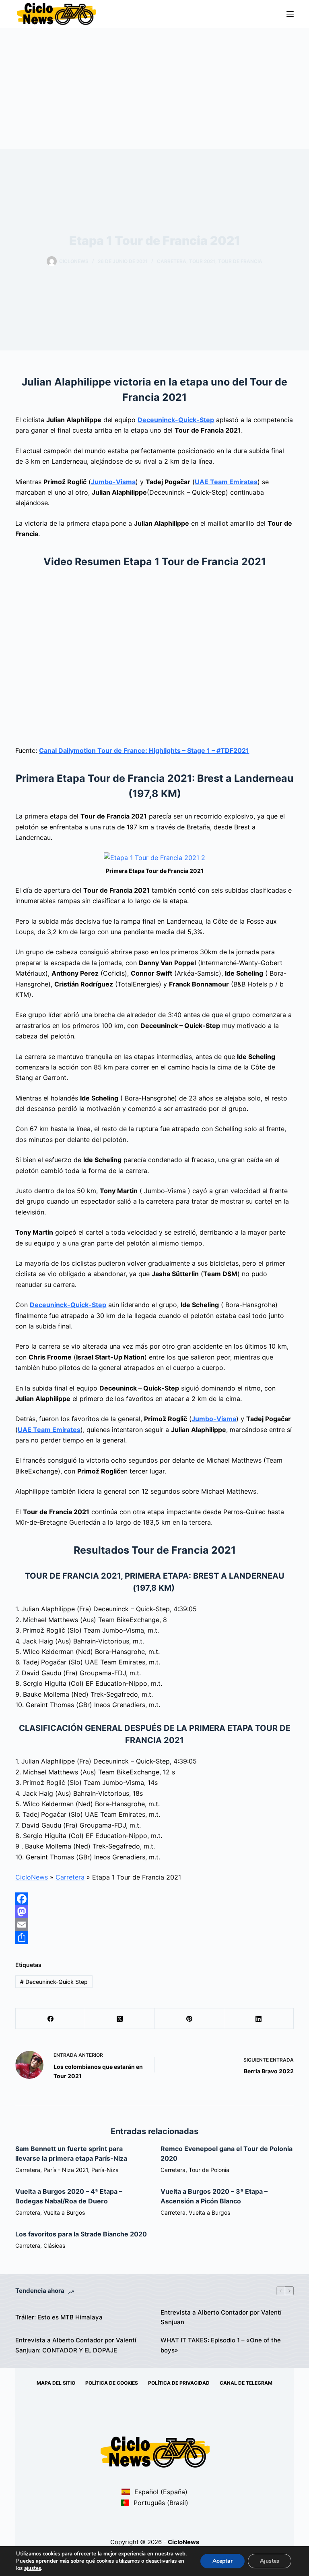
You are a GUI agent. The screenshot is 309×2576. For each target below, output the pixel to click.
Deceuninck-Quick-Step (176, 420)
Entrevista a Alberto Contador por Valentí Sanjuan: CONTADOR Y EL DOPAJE (76, 2345)
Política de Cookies (112, 2383)
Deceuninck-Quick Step (54, 1982)
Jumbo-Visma (113, 482)
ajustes (33, 2568)
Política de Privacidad (179, 2383)
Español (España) (160, 2492)
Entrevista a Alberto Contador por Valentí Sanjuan (221, 2317)
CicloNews (32, 1877)
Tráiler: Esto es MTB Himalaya (59, 2317)
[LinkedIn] (259, 2019)
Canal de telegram (246, 2383)
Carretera (172, 261)
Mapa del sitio (56, 2383)
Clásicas (54, 2245)
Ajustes (270, 2561)
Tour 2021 (202, 261)
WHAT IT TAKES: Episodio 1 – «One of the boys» (221, 2345)
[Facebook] (154, 1899)
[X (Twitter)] (120, 2019)
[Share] (154, 1938)
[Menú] (290, 14)
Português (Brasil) (160, 2503)
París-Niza (105, 2170)
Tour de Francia (240, 261)
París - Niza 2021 (66, 2170)
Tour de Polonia (209, 2170)
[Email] (154, 1925)
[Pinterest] (190, 2019)
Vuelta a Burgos (64, 2212)
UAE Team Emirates (226, 482)
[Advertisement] (154, 89)
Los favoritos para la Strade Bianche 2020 (81, 2234)
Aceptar (222, 2561)
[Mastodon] (154, 1912)
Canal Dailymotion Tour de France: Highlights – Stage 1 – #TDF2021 (144, 750)
